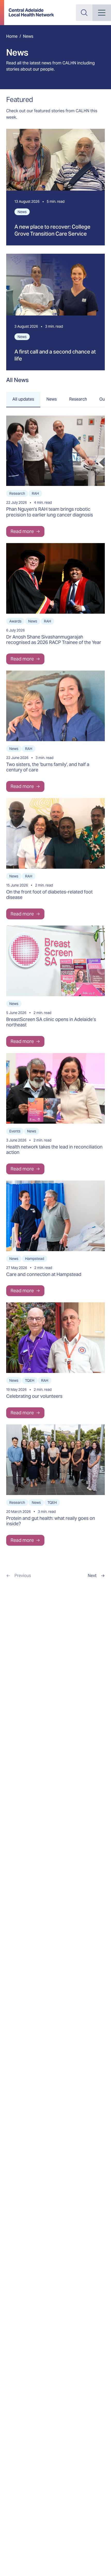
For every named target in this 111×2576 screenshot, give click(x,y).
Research (78, 399)
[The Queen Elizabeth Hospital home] (31, 13)
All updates (23, 399)
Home (12, 36)
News (52, 399)
